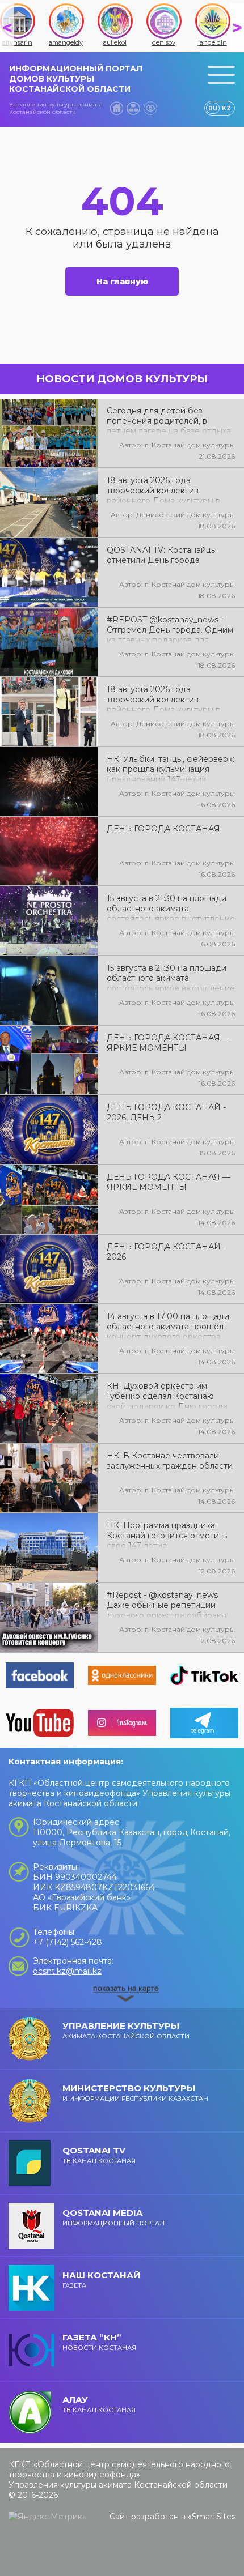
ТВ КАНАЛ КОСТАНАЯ (99, 2155)
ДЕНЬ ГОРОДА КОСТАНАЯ (163, 829)
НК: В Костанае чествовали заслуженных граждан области (170, 1461)
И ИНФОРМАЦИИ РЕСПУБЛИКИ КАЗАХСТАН (135, 2093)
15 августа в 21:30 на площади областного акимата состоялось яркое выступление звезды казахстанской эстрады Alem (171, 977)
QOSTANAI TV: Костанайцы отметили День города (162, 555)
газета (101, 2279)
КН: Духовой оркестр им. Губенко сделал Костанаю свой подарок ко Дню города (167, 1395)
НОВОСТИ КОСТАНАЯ (99, 2342)
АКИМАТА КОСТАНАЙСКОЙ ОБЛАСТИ (126, 2030)
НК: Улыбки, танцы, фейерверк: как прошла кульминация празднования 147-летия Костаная (171, 768)
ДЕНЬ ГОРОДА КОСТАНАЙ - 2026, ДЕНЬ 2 (166, 1112)
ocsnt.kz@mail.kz (67, 1971)
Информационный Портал (113, 2217)
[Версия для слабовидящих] (150, 108)
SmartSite (212, 2517)
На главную (122, 282)
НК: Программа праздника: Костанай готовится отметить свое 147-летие (167, 1534)
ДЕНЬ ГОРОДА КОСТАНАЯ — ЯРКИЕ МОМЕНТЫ (169, 1043)
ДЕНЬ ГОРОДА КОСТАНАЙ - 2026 (166, 1252)
